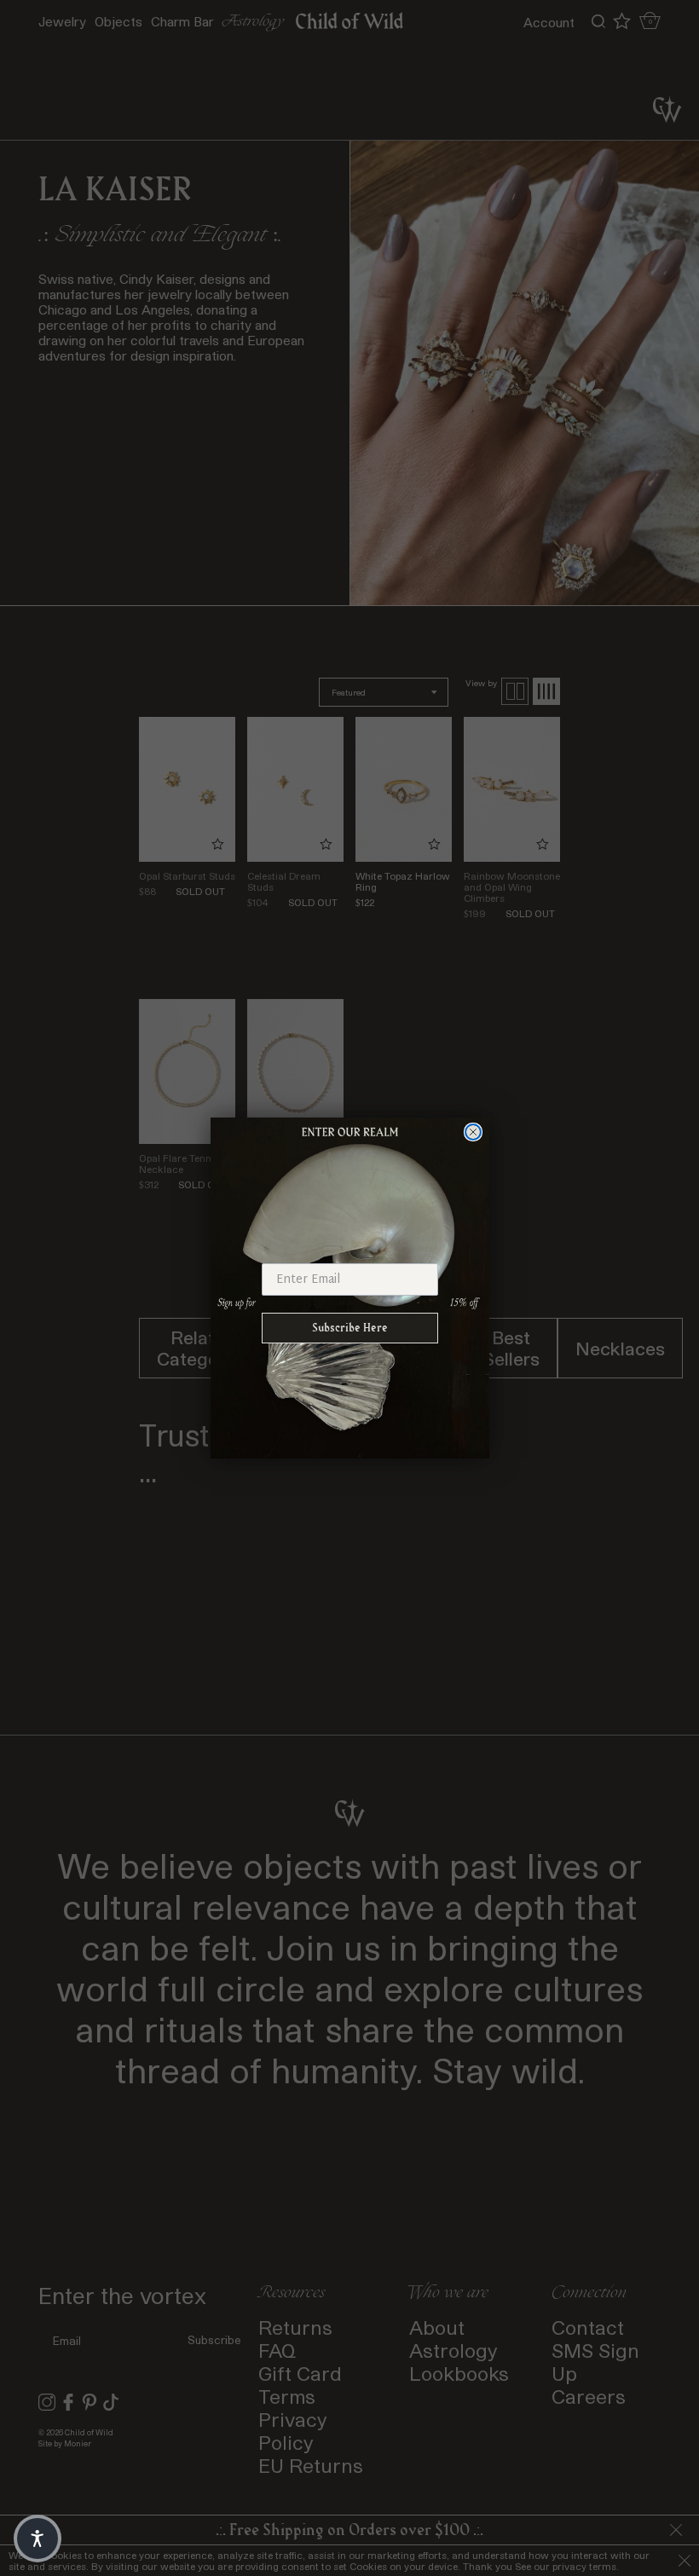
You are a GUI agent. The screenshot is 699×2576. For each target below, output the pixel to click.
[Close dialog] (473, 1132)
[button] (38, 2538)
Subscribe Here (350, 1328)
